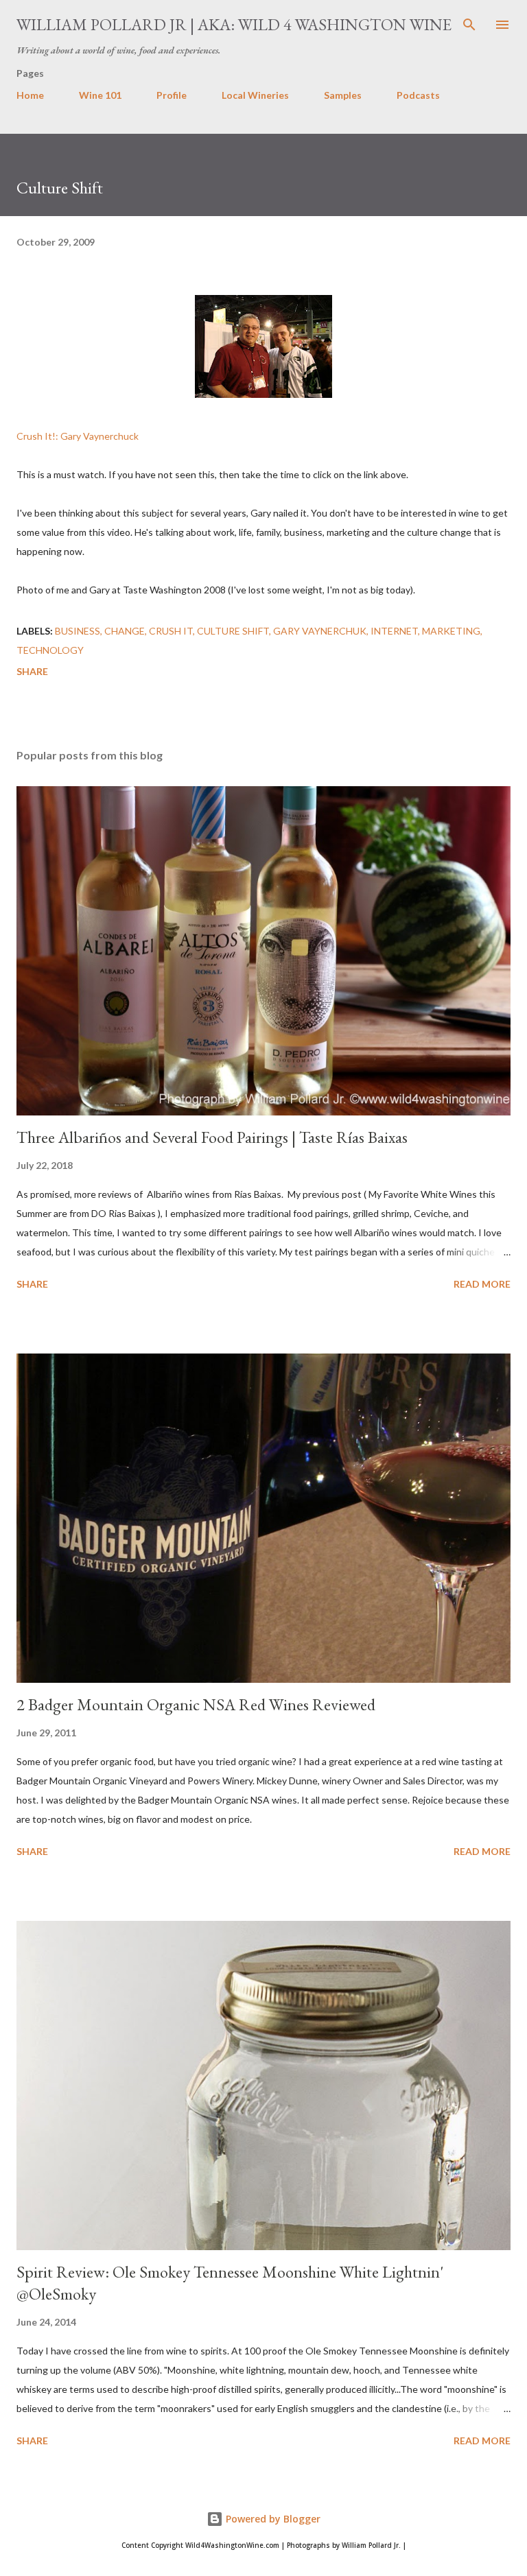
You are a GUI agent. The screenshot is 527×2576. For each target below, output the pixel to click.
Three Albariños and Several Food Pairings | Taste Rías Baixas (212, 1137)
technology (50, 650)
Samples (343, 95)
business (78, 631)
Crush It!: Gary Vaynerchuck (78, 436)
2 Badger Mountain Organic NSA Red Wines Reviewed (196, 1704)
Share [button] (32, 671)
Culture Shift (233, 631)
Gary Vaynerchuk (320, 631)
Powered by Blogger (272, 2519)
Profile (172, 95)
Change (125, 631)
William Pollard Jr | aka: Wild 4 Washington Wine (234, 24)
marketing (451, 631)
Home (30, 95)
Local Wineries (255, 95)
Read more (482, 1284)
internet (394, 631)
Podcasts (418, 95)
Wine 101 (100, 95)
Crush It (171, 631)
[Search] (469, 25)
